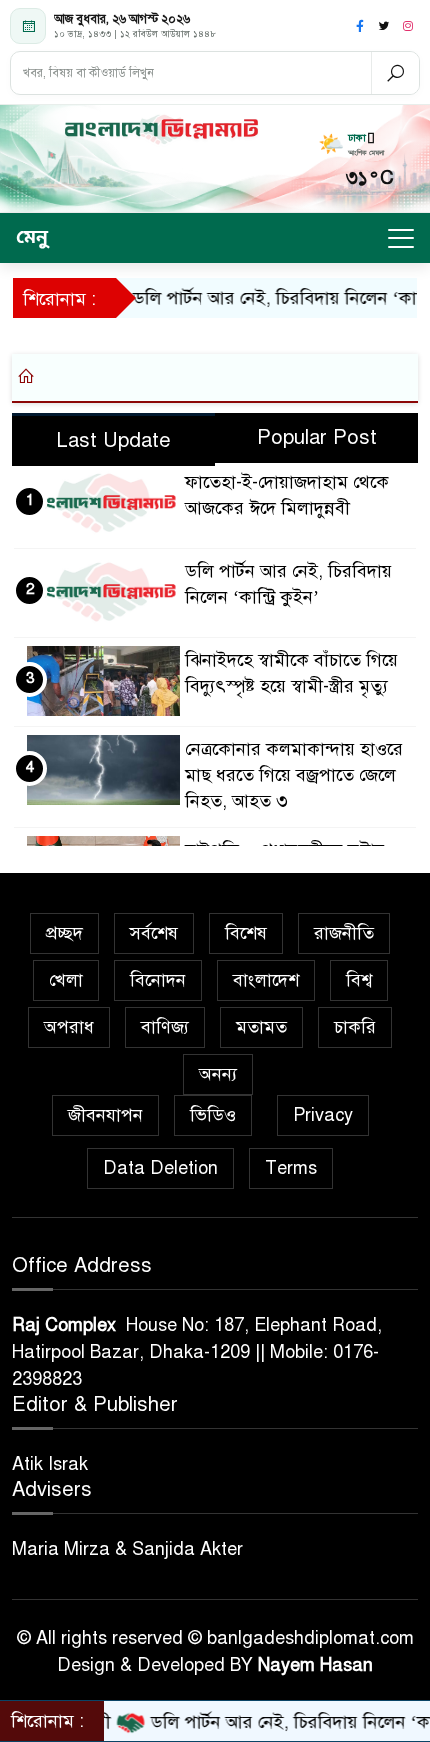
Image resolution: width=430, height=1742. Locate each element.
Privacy (323, 1115)
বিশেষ (246, 933)
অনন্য (218, 1074)
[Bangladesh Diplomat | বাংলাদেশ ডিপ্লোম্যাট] (161, 128)
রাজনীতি (344, 933)
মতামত (261, 1027)
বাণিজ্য (165, 1027)
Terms (291, 1168)
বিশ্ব (359, 980)
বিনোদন (158, 980)
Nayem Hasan (315, 1665)
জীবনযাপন (105, 1115)
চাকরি (355, 1027)
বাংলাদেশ (266, 980)
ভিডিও (213, 1115)
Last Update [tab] (113, 440)
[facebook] (360, 26)
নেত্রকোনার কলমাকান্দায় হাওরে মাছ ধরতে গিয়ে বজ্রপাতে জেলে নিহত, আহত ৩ (294, 775)
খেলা (66, 980)
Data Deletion (160, 1168)
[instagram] (408, 26)
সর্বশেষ (154, 933)
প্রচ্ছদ (64, 933)
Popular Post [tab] (317, 437)
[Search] (395, 73)
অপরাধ (69, 1027)
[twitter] (384, 26)
